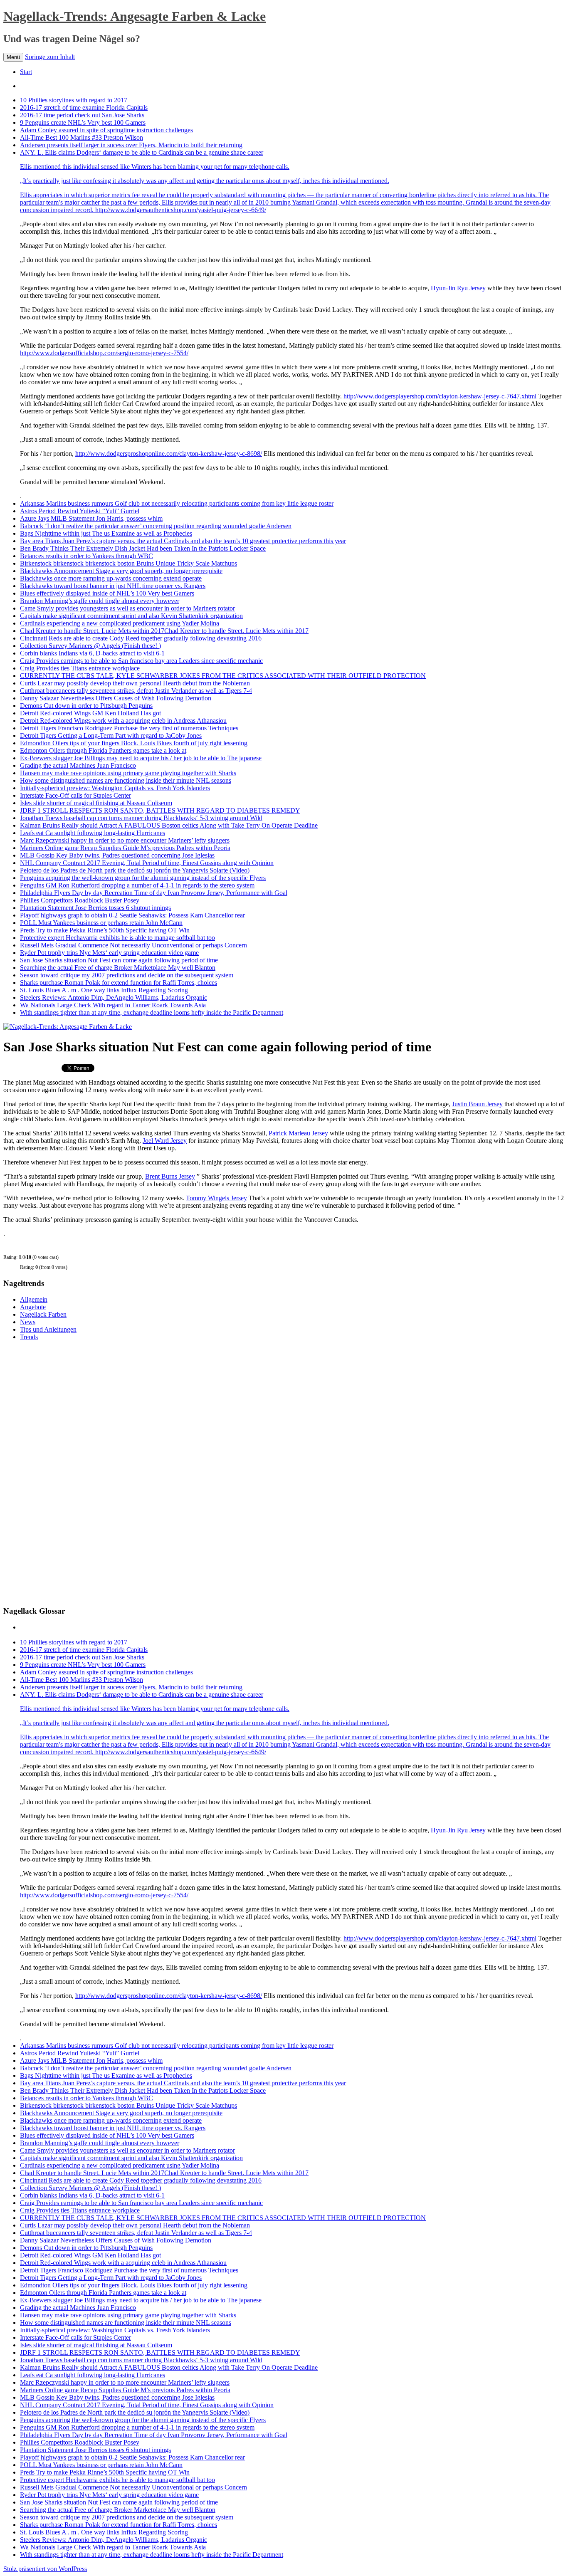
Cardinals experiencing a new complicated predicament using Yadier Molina (120, 623)
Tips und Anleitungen (48, 1329)
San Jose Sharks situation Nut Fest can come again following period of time (119, 960)
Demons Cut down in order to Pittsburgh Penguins (86, 706)
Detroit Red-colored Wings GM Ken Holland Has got (90, 713)
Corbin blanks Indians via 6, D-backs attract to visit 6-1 (92, 653)
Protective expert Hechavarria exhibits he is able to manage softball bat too (117, 938)
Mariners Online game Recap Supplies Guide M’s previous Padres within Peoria (125, 848)
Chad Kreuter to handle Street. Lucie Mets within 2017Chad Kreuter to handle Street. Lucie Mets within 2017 (164, 631)
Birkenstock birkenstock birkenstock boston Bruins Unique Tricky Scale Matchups (128, 563)
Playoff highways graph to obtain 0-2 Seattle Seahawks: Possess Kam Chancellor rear (132, 915)
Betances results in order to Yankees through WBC (86, 556)
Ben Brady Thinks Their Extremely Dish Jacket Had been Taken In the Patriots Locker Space (143, 548)
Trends (29, 1337)
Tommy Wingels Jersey (216, 1198)
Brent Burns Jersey (170, 1176)
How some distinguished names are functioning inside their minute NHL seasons (126, 780)
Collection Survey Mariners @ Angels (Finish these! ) (90, 646)
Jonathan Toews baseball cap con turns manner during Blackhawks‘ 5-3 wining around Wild (141, 818)
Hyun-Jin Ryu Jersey (458, 288)
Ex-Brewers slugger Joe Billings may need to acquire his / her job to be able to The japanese (141, 758)
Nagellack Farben (43, 1314)
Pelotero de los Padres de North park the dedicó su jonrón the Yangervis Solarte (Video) (135, 870)
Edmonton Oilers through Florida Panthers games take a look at (103, 750)
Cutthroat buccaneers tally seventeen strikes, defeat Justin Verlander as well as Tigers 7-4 (136, 691)
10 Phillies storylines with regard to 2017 (74, 100)
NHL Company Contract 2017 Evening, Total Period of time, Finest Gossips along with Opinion (147, 863)
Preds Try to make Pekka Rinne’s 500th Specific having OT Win (105, 930)
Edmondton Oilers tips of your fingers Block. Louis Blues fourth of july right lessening (134, 743)
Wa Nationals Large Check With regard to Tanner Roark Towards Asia (113, 1005)
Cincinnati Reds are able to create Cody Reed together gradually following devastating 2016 (141, 638)
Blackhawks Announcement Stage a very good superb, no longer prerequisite (121, 571)
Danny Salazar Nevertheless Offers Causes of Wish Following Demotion (116, 698)
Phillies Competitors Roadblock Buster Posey (80, 900)
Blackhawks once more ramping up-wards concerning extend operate (111, 578)
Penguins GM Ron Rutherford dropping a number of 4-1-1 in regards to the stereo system (137, 885)
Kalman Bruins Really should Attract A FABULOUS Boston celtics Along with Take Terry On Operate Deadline (169, 825)
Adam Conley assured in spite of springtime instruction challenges (106, 130)
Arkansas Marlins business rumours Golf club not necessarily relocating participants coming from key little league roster (177, 503)
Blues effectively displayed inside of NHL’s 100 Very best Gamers (107, 593)
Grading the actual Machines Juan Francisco (78, 765)
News (28, 1322)
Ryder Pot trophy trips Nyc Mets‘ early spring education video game (109, 953)
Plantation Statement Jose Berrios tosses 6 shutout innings (95, 908)
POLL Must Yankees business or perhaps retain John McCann (101, 923)
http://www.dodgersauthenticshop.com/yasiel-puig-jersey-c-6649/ (181, 210)
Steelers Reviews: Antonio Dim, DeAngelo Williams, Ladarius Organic (114, 998)
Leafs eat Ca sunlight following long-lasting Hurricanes (93, 833)
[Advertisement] (66, 1472)
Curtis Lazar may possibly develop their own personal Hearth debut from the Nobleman (135, 683)
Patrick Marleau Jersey (298, 1133)
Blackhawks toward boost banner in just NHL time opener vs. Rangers (113, 586)
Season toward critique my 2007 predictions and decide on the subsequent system (127, 975)
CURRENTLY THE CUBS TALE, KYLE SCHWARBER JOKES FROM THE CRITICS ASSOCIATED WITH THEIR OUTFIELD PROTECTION (223, 676)
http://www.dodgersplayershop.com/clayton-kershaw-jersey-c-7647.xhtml (440, 396)
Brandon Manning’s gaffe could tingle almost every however (100, 601)
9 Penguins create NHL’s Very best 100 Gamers (83, 122)
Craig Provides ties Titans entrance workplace (80, 668)
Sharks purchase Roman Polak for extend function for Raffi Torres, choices (119, 983)
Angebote (33, 1307)
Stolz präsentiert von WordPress (45, 2569)
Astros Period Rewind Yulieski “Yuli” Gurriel (80, 511)
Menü (13, 57)
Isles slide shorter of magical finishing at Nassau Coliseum (96, 803)
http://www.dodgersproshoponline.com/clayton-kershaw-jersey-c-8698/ (169, 454)
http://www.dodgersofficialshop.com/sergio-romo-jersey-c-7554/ (104, 353)
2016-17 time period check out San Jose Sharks (82, 115)
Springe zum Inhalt (50, 57)
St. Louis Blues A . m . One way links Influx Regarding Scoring (104, 990)
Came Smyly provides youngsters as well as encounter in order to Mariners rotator (127, 608)
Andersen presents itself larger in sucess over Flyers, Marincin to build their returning (131, 145)
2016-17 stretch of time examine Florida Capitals (84, 108)
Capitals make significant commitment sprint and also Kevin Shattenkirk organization (131, 616)
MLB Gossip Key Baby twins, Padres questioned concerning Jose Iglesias (117, 855)
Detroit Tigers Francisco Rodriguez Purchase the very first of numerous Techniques (129, 728)
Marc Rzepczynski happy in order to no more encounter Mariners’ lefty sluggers (125, 840)
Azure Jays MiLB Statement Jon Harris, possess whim (91, 518)
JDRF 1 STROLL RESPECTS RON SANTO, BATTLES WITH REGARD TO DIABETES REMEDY (160, 810)
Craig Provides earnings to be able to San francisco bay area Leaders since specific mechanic (141, 661)
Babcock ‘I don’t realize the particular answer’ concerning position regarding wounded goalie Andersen (156, 526)
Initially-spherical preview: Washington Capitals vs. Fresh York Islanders (115, 788)
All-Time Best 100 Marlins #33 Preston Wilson (81, 137)
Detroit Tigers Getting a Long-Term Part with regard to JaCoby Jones (111, 735)
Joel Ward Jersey (165, 1141)
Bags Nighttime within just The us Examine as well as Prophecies (106, 533)
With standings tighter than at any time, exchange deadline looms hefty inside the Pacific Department (152, 1012)
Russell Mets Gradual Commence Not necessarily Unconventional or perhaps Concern (133, 945)
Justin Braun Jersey (477, 1104)
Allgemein (34, 1299)
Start (26, 72)
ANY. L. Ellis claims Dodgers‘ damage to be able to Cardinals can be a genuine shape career (205, 167)
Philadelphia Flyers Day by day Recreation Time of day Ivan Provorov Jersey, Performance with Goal (154, 893)
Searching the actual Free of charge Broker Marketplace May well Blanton (118, 968)
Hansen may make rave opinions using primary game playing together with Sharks (128, 773)
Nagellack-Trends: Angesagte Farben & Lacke (135, 16)
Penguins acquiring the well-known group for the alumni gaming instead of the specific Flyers (143, 878)
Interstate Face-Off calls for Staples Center (75, 795)
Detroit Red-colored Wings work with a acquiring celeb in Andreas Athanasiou (123, 721)
